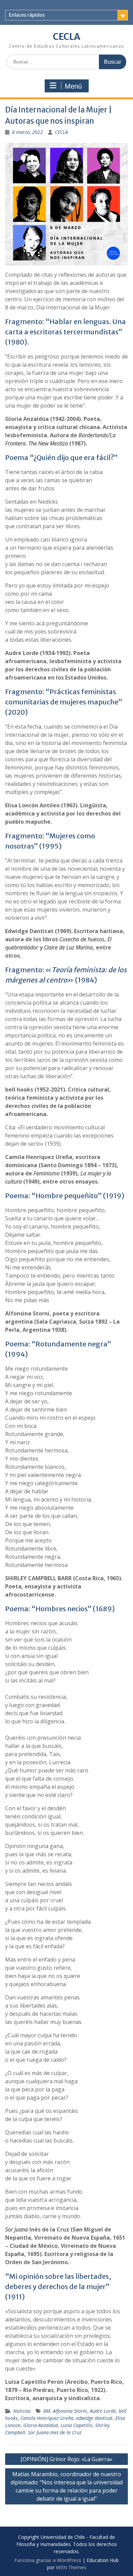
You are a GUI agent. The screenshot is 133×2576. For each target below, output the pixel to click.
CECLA (66, 37)
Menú (73, 86)
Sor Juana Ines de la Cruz (55, 2432)
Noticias (22, 2411)
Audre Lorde (103, 2411)
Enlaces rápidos (27, 15)
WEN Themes (71, 2567)
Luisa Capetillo (77, 2425)
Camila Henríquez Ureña (47, 2418)
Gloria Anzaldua (41, 2425)
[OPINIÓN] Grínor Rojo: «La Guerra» (66, 2459)
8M (47, 2411)
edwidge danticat (94, 2418)
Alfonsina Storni (70, 2411)
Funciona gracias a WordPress (48, 2560)
